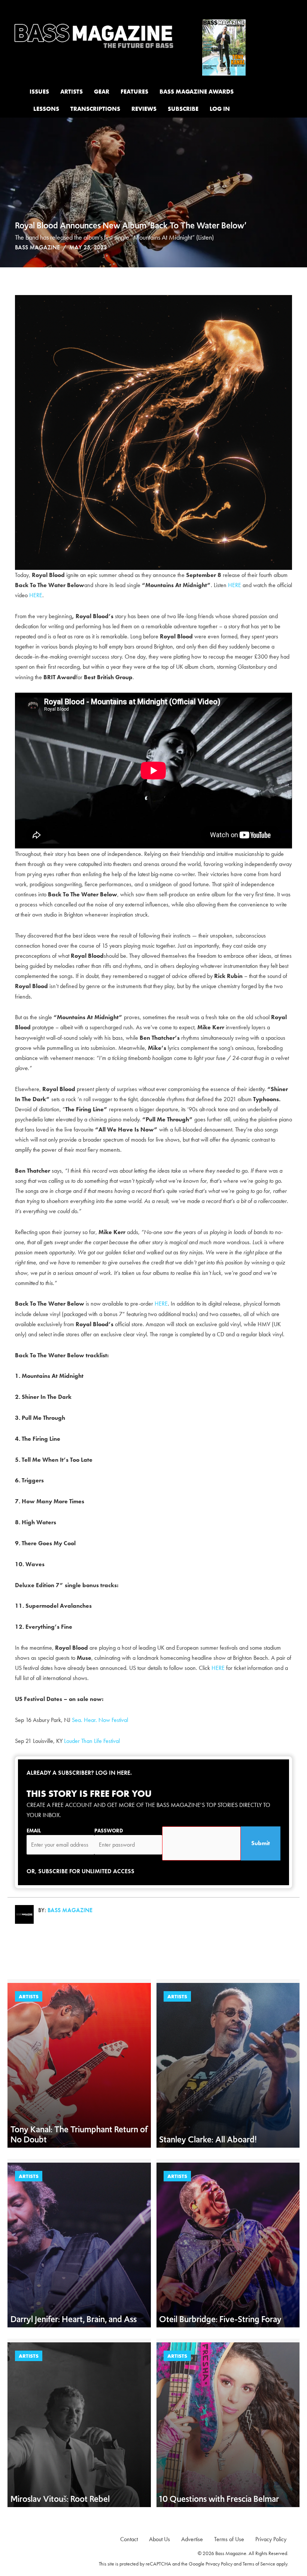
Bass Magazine (37, 247)
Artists (29, 1996)
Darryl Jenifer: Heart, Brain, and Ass (74, 2319)
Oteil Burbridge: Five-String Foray (220, 2319)
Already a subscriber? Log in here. (79, 1773)
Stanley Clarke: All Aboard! (208, 2139)
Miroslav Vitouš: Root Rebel (60, 2499)
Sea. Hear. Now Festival (100, 1720)
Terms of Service (259, 2564)
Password (109, 1831)
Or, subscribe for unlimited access (80, 1871)
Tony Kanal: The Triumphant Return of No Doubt (79, 2134)
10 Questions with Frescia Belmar (220, 2499)
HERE (235, 585)
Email (34, 1831)
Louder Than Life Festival (92, 1741)
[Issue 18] (224, 47)
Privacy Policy (219, 2564)
